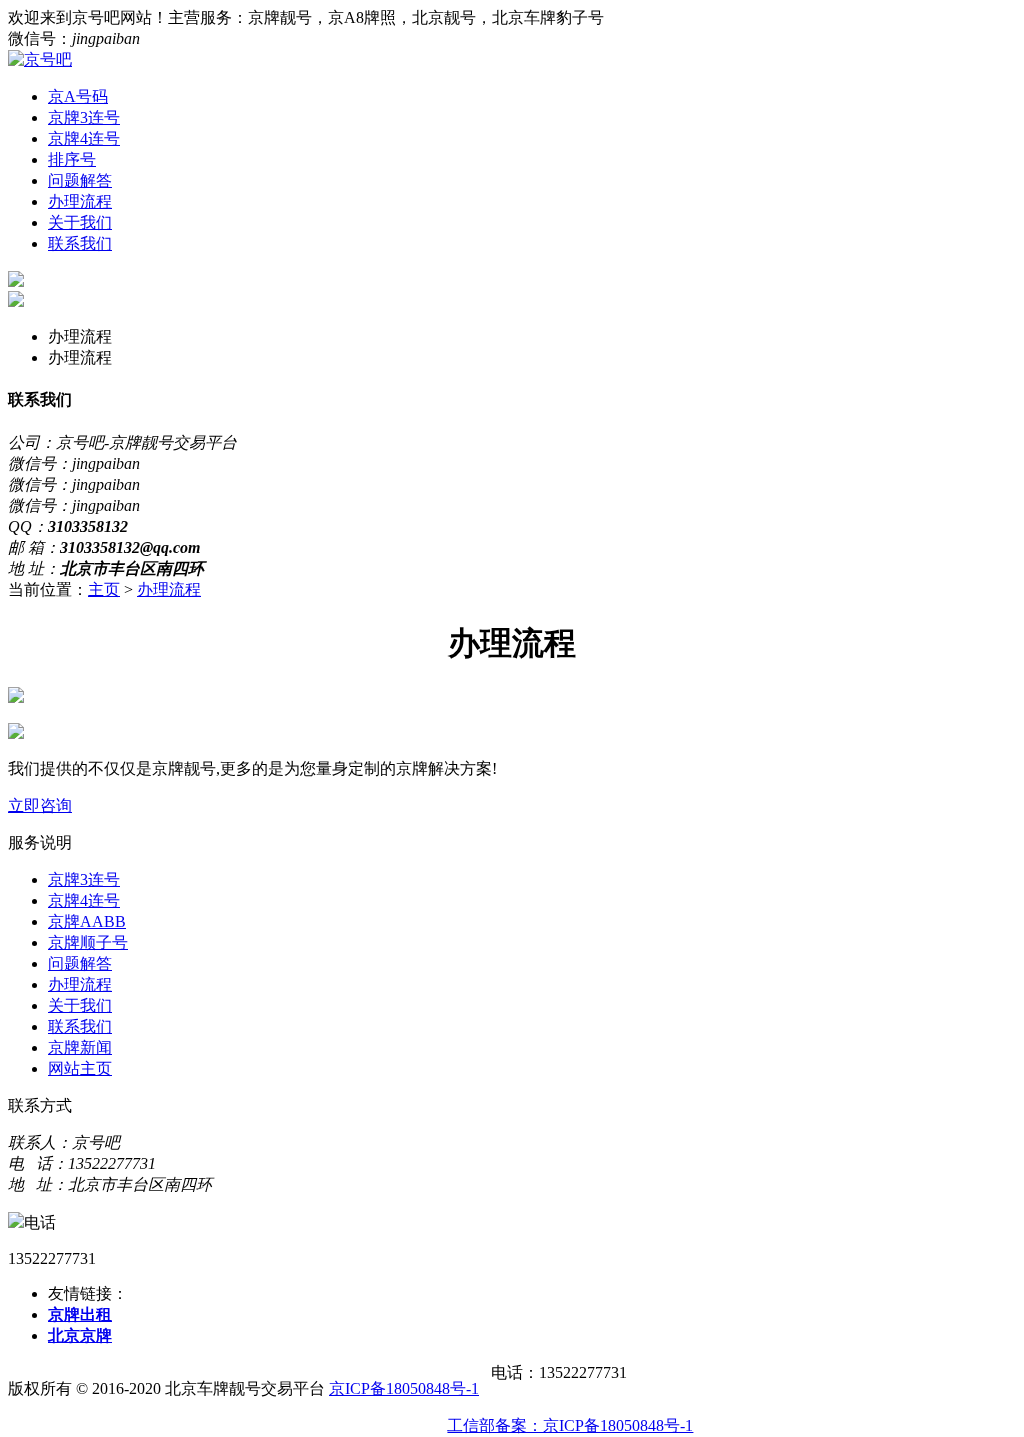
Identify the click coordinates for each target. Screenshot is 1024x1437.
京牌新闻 (80, 1047)
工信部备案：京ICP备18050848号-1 (570, 1425)
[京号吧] (40, 59)
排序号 (72, 159)
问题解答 (80, 180)
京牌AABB (87, 921)
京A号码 (78, 96)
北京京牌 (80, 1335)
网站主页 (80, 1068)
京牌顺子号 (88, 942)
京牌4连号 (84, 138)
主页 (104, 589)
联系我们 (80, 243)
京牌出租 (80, 1314)
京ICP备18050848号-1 (404, 1388)
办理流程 (80, 201)
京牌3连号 (84, 117)
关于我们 (80, 222)
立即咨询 (40, 805)
